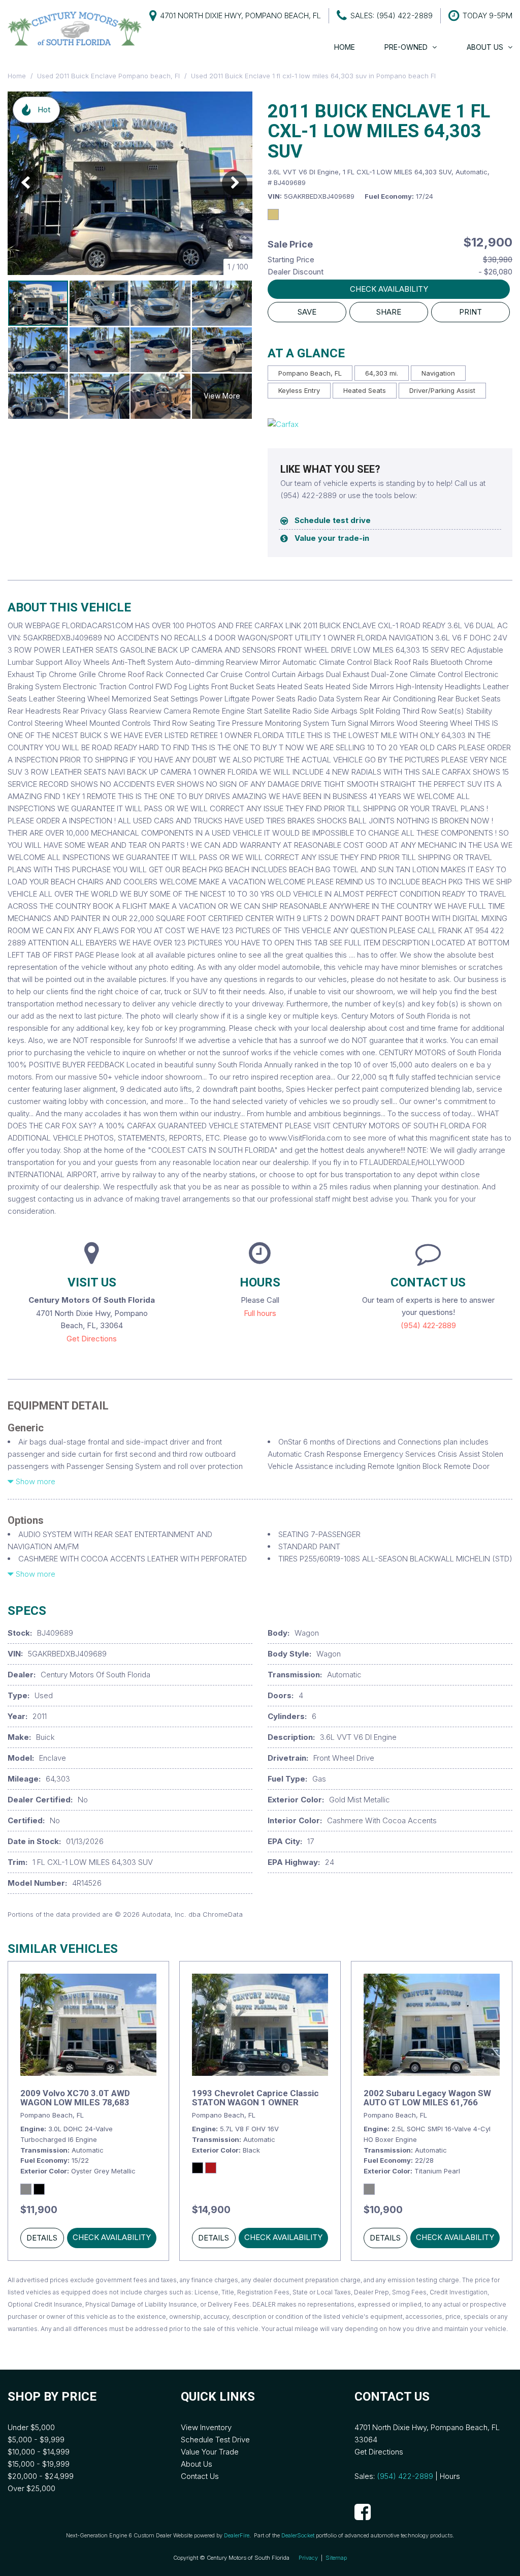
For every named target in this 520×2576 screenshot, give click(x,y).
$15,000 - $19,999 (39, 2464)
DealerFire (237, 2535)
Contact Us (200, 2476)
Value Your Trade (210, 2452)
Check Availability (389, 289)
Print (470, 312)
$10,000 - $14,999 (39, 2452)
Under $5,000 (31, 2427)
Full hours (260, 1313)
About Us (485, 47)
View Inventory (206, 2427)
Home (345, 47)
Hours (450, 2476)
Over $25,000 (31, 2488)
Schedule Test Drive (215, 2440)
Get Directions (92, 1339)
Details (42, 2238)
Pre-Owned (406, 47)
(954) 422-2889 (428, 1325)
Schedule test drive (333, 520)
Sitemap (336, 2558)
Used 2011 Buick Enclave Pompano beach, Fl (109, 76)
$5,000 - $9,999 (36, 2440)
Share (389, 312)
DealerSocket (298, 2535)
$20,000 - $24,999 (41, 2476)
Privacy (308, 2558)
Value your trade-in (332, 538)
